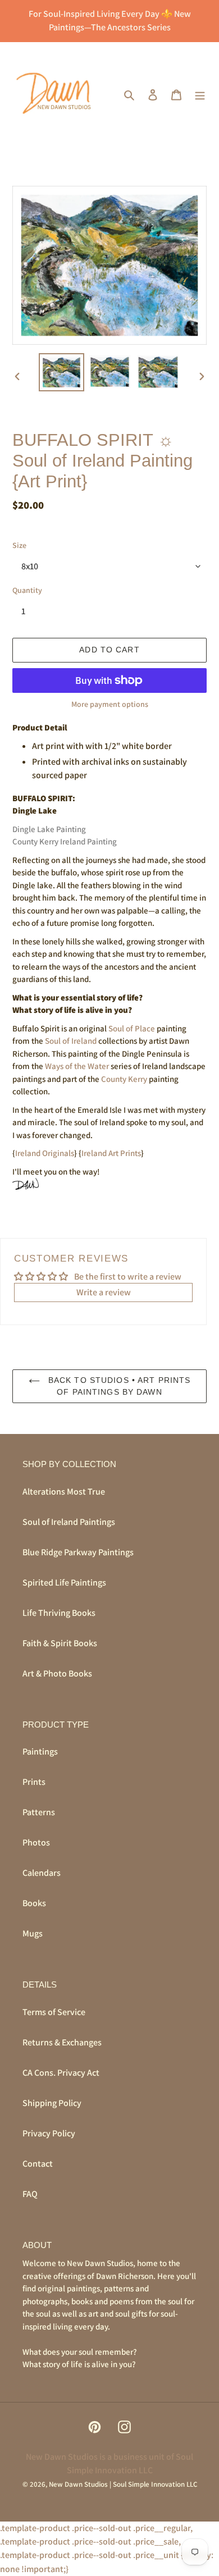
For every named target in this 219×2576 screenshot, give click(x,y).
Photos (36, 1842)
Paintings (40, 1751)
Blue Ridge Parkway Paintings (78, 1552)
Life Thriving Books (59, 1613)
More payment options (110, 704)
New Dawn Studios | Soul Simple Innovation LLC (123, 2484)
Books (34, 1903)
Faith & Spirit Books (60, 1643)
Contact (38, 2164)
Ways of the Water (77, 1066)
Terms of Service (54, 2012)
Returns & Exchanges (62, 2042)
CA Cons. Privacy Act (61, 2073)
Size (19, 545)
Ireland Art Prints (111, 1153)
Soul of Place (132, 1028)
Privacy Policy (49, 2133)
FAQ (30, 2194)
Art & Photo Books (57, 1673)
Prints (34, 1782)
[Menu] (200, 94)
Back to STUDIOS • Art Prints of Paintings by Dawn (118, 1386)
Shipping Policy (52, 2103)
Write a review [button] (104, 1292)
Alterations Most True (64, 1492)
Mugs (33, 1933)
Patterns (39, 1812)
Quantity (27, 590)
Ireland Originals (45, 1153)
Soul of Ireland (71, 1041)
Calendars (42, 1873)
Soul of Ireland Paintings (69, 1522)
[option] (62, 372)
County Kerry (124, 1079)
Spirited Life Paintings (64, 1582)
